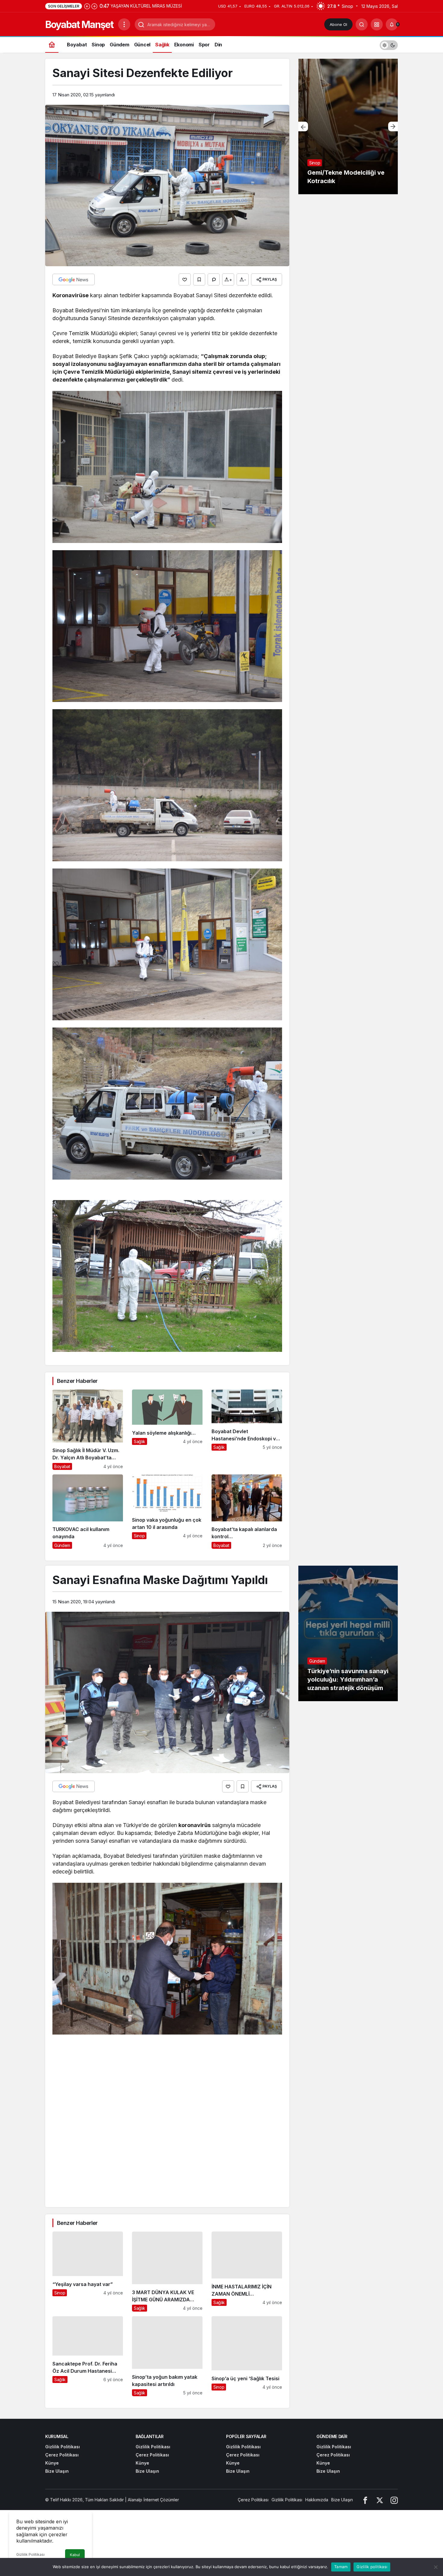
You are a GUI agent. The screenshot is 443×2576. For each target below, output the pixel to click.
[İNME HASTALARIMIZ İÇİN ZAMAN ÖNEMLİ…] (247, 2272)
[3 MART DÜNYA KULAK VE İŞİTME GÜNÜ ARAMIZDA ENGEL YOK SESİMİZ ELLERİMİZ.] (167, 2272)
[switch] (389, 44)
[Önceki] (87, 6)
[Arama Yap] (362, 24)
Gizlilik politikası (372, 2567)
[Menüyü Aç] (124, 24)
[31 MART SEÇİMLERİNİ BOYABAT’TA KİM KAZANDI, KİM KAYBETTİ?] (348, 126)
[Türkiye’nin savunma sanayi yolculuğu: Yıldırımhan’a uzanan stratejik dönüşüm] (348, 1633)
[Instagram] (394, 2500)
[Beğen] (185, 279)
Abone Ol (338, 24)
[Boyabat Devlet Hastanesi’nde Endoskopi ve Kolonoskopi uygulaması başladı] (247, 1430)
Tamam (341, 2567)
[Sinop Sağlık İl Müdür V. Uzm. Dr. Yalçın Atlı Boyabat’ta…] (88, 1430)
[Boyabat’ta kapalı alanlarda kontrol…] (247, 1512)
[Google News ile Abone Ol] (74, 279)
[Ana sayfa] (52, 44)
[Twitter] (380, 2500)
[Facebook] (365, 2500)
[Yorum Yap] (214, 279)
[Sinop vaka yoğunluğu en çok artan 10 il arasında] (167, 1512)
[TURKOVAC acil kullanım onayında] (88, 1512)
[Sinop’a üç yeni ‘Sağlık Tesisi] (247, 2356)
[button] (377, 24)
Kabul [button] (75, 2555)
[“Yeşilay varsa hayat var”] (88, 2272)
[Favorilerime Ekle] (199, 279)
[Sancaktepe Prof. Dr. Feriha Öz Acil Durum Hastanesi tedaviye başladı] (88, 2356)
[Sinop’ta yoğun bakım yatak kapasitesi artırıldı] (167, 2356)
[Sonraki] (94, 6)
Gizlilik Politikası (30, 2554)
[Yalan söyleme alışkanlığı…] (167, 1430)
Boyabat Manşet (79, 25)
